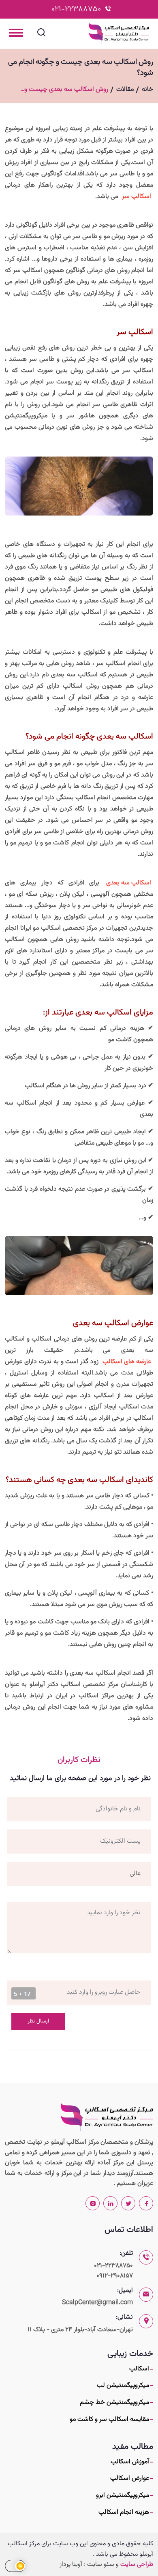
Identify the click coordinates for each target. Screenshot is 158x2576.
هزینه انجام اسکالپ (124, 2512)
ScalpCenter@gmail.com (97, 2303)
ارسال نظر (38, 2021)
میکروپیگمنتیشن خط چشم (114, 2402)
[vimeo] (93, 2203)
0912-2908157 (115, 2276)
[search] (41, 35)
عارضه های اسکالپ (127, 1362)
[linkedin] (110, 2203)
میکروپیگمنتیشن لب (123, 2386)
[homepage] (107, 2117)
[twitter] (128, 2203)
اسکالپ (139, 2369)
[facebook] (146, 2203)
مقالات (125, 89)
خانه (147, 89)
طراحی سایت (137, 2564)
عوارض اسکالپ (130, 2478)
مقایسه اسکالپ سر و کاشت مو (109, 2419)
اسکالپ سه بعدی (129, 883)
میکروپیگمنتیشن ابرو (123, 2495)
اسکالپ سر (137, 197)
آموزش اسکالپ (130, 2462)
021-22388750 (76, 9)
